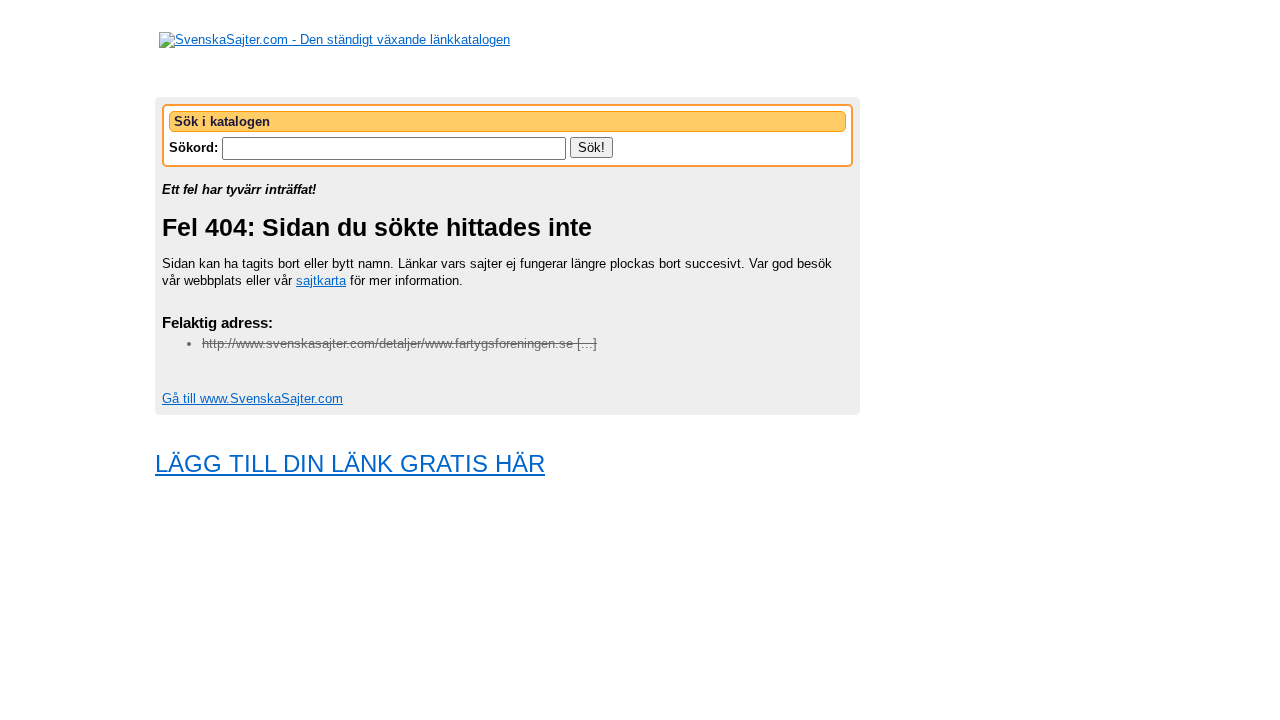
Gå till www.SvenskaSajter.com (252, 398)
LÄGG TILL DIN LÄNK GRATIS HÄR (350, 463)
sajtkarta (321, 280)
